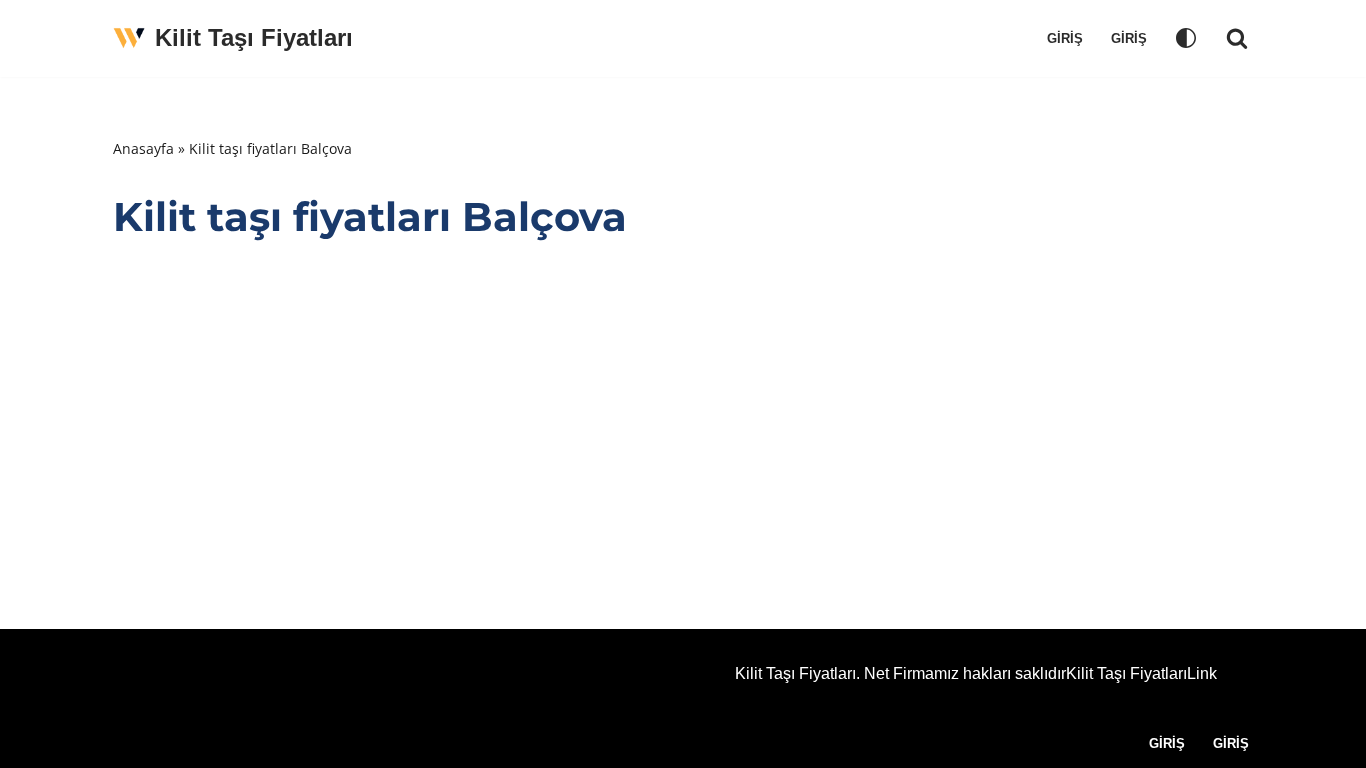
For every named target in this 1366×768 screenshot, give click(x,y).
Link (1202, 673)
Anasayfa (143, 148)
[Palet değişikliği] (1186, 38)
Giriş (1065, 38)
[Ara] (1237, 38)
